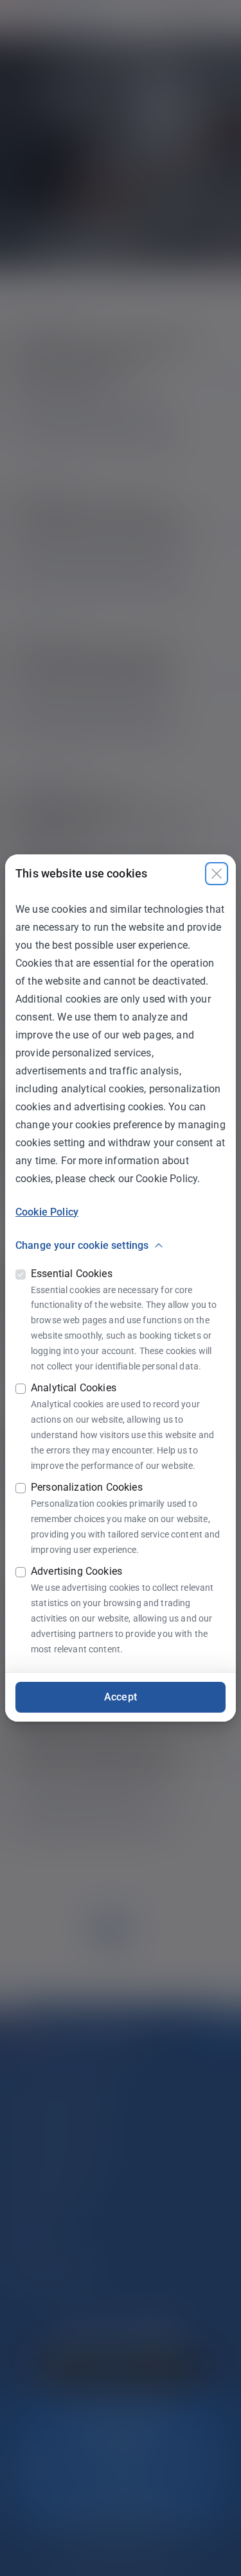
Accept (121, 1697)
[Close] (217, 874)
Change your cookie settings (82, 1245)
